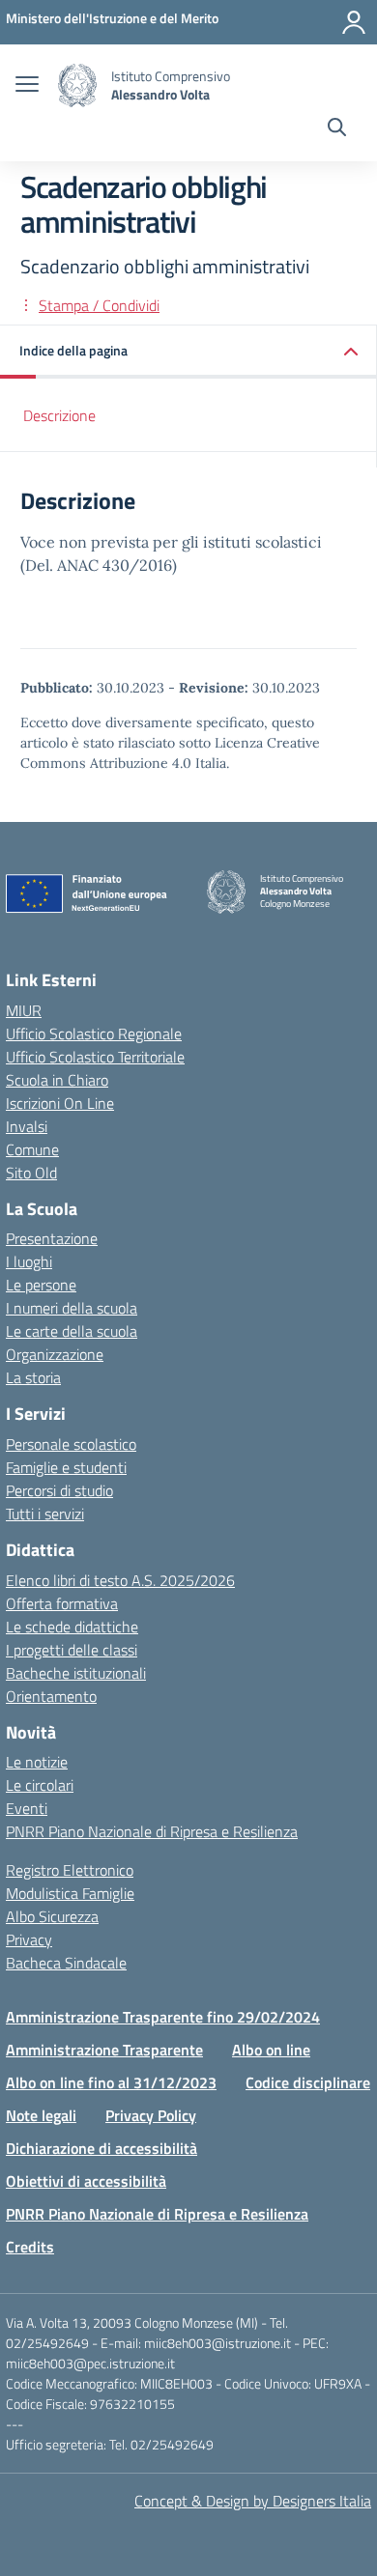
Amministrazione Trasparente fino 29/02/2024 (163, 2017)
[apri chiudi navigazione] (27, 86)
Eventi (27, 1808)
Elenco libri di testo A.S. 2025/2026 (120, 1580)
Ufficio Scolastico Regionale (94, 1033)
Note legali (41, 2115)
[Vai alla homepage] (77, 85)
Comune (32, 1149)
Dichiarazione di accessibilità (101, 2148)
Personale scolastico (71, 1444)
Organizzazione (55, 1354)
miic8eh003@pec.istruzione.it (90, 2363)
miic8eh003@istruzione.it (217, 2343)
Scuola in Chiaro (57, 1080)
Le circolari (40, 1785)
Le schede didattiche (72, 1627)
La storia (33, 1377)
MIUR (24, 1010)
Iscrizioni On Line (60, 1103)
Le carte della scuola (72, 1331)
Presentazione (52, 1238)
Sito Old (31, 1173)
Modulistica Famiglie (70, 1893)
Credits (30, 2247)
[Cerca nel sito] (337, 129)
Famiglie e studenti (66, 1467)
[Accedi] (354, 22)
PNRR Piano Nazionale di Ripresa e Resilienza (152, 1831)
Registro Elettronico (70, 1870)
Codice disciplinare (308, 2082)
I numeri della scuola (72, 1308)
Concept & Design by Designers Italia (253, 2501)
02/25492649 (47, 2343)
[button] (188, 352)
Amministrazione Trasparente (104, 2050)
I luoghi (29, 1261)
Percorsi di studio (59, 1490)
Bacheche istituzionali (76, 1673)
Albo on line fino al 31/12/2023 (111, 2082)
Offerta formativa (62, 1603)
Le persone (41, 1285)
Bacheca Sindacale (66, 1963)
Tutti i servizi (45, 1514)
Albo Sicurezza (52, 1916)
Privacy (29, 1939)
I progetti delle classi (72, 1650)
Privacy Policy (151, 2115)
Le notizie (37, 1762)
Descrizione (59, 415)
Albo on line (271, 2050)
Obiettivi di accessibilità (86, 2181)
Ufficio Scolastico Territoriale (95, 1057)
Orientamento (51, 1696)
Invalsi (27, 1126)
